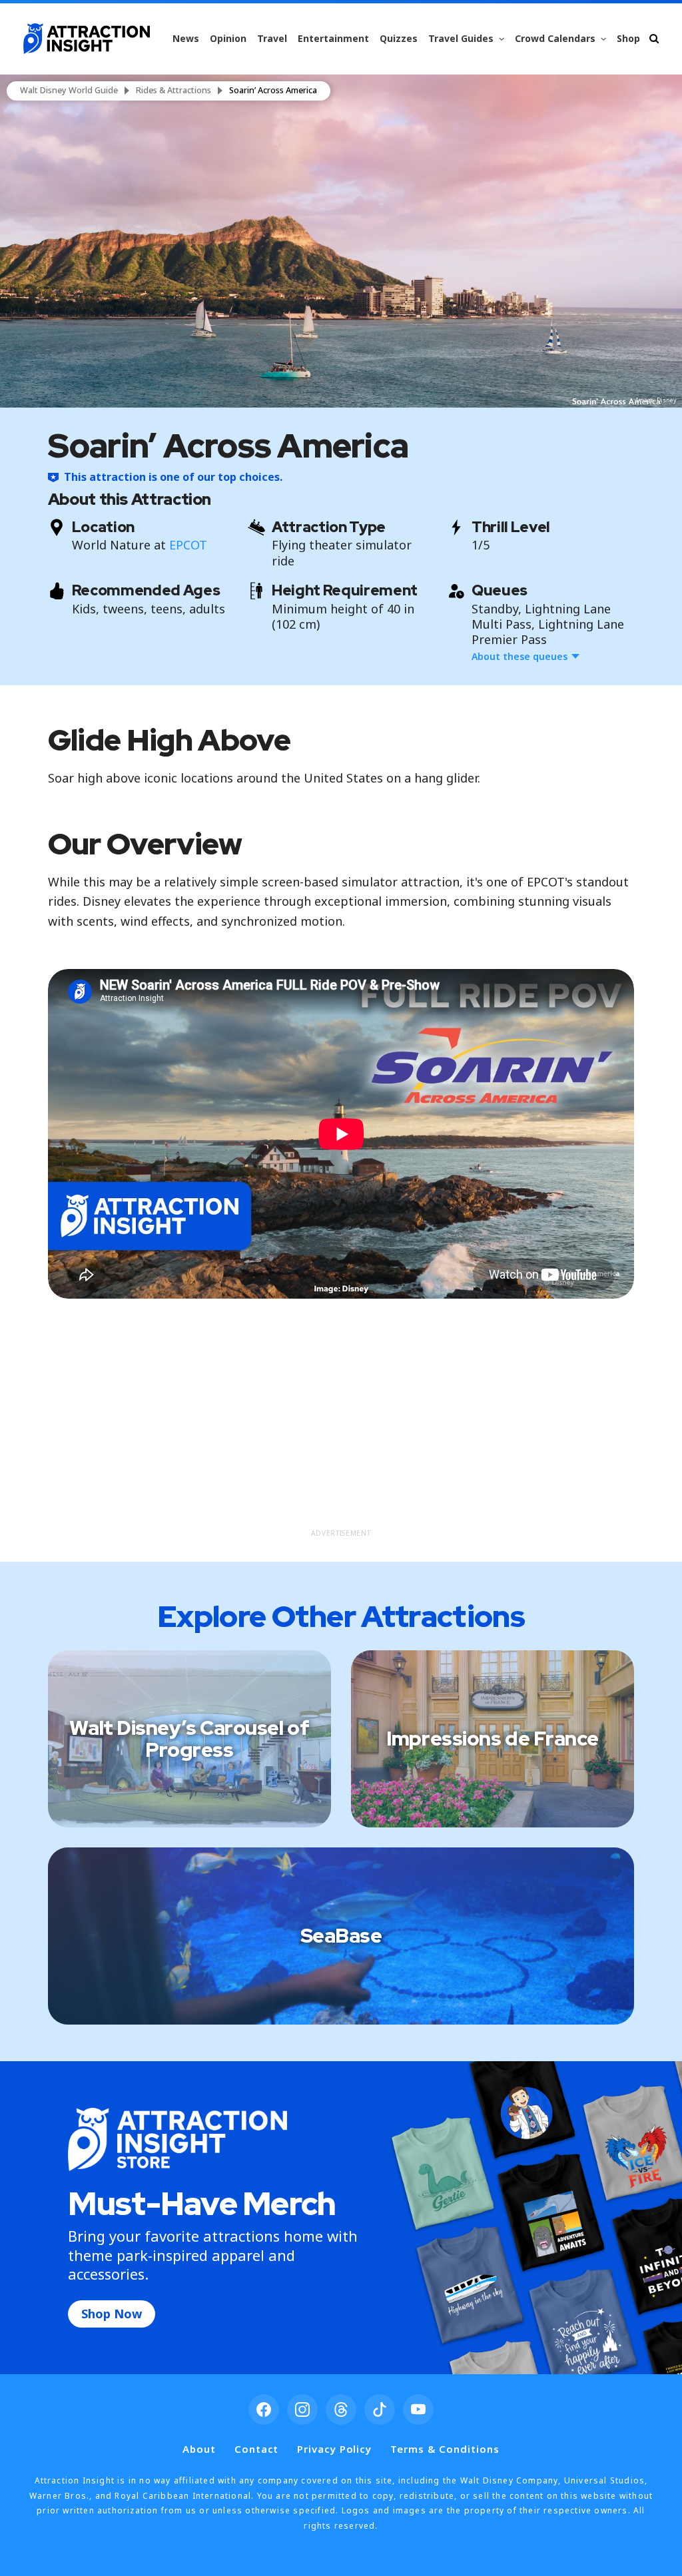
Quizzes (399, 38)
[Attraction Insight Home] (87, 39)
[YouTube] (418, 2410)
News (186, 38)
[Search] (654, 38)
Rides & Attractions (173, 91)
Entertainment (333, 38)
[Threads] (341, 2410)
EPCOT (188, 545)
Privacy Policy (334, 2449)
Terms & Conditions (445, 2449)
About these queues (519, 656)
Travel (272, 38)
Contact (256, 2449)
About (199, 2449)
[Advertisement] (341, 1429)
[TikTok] (380, 2410)
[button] (341, 241)
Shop (628, 38)
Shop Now (112, 2314)
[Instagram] (302, 2410)
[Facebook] (264, 2410)
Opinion (228, 38)
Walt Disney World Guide (69, 91)
